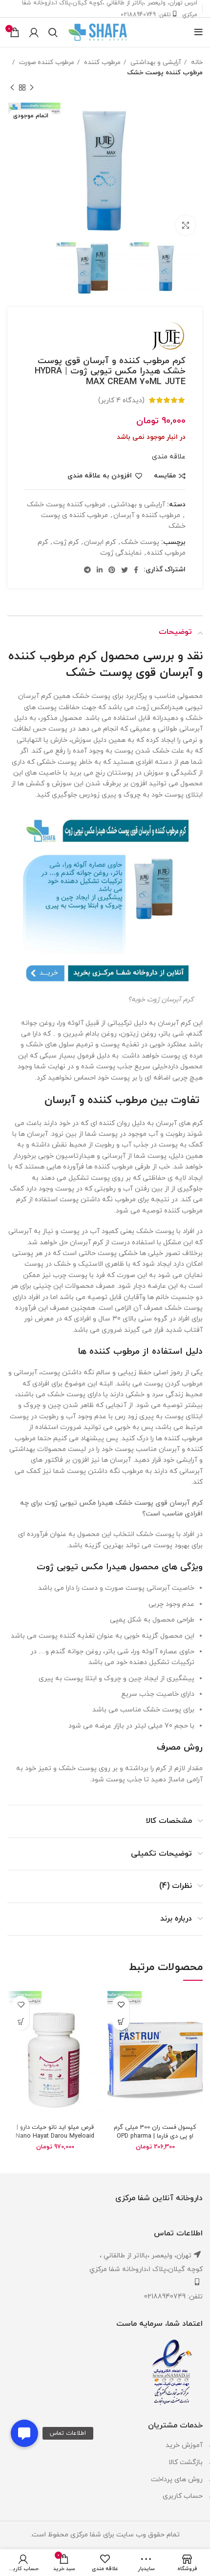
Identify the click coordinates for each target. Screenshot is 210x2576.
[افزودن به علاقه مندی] (121, 2004)
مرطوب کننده (101, 62)
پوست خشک (140, 542)
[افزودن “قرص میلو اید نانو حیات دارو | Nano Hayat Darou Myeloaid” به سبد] (21, 2022)
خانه (196, 62)
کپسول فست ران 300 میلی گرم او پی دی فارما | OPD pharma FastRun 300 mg (155, 2136)
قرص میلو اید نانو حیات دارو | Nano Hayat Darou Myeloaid (55, 2132)
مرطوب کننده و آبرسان (147, 515)
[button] (24, 2433)
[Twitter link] (125, 570)
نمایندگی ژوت (121, 553)
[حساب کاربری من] (34, 32)
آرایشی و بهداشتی (155, 62)
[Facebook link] (136, 570)
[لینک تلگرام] (87, 570)
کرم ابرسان (100, 542)
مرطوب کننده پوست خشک (165, 73)
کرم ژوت (66, 542)
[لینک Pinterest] (112, 570)
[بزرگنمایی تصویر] (186, 225)
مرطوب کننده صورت (46, 62)
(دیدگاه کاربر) (121, 400)
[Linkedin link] (100, 570)
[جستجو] (53, 32)
